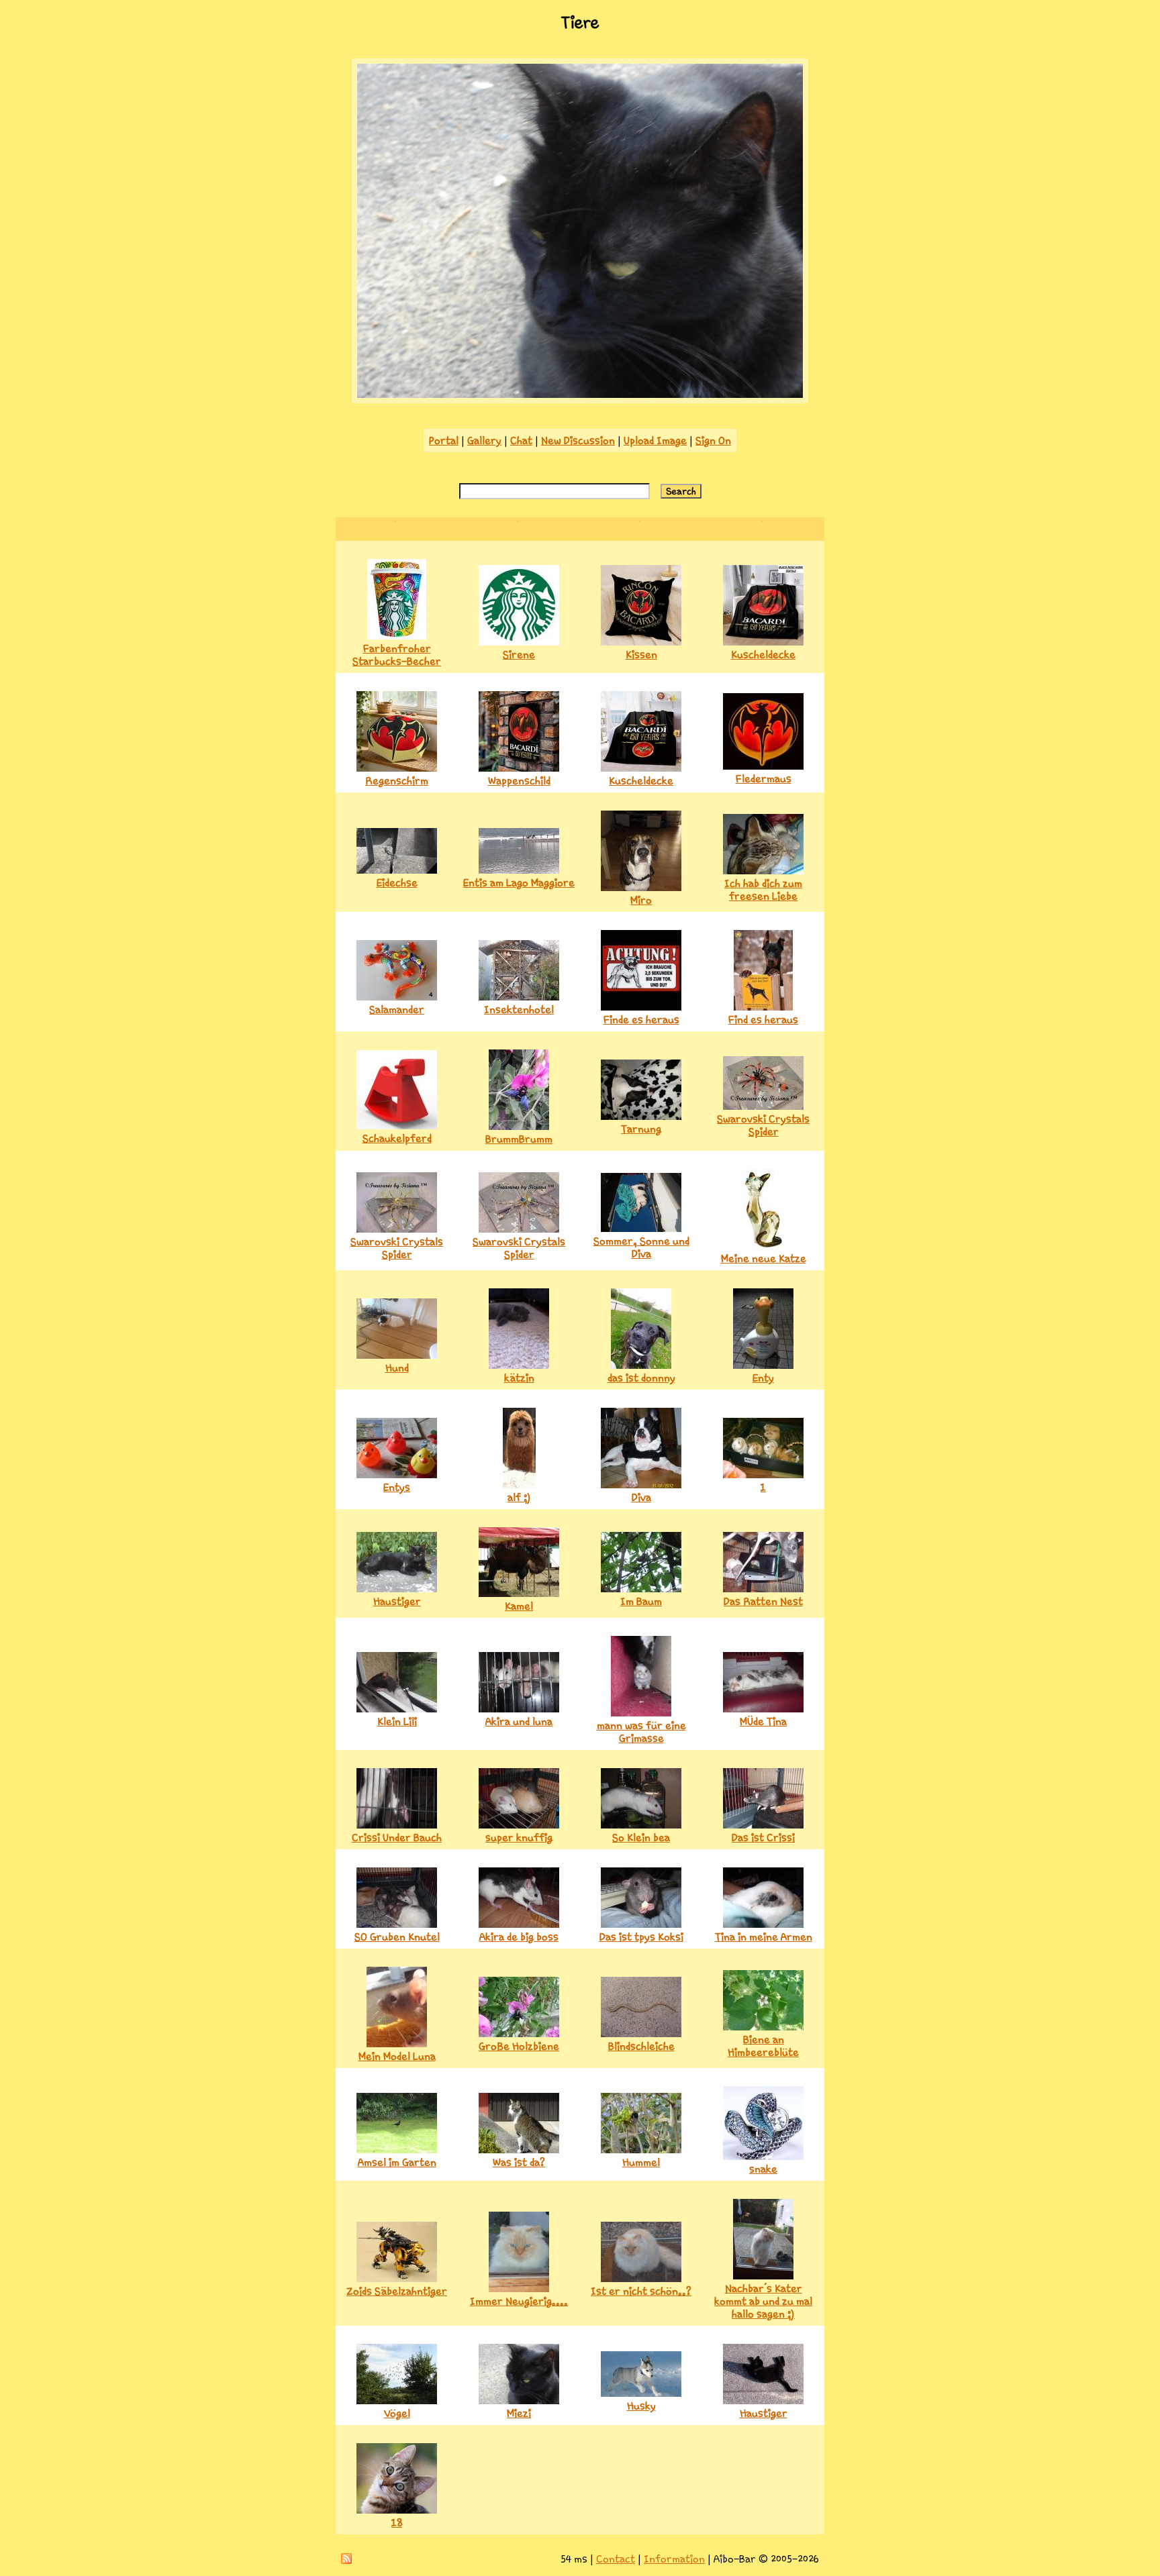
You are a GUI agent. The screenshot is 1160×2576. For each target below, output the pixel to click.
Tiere (580, 23)
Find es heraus (763, 1020)
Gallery (484, 441)
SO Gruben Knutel (397, 1937)
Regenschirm (397, 781)
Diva (641, 1497)
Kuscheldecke (763, 655)
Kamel (519, 1606)
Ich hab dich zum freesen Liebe (763, 890)
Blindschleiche (641, 2046)
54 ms (574, 2559)
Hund (397, 1368)
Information (674, 2559)
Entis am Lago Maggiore (519, 883)
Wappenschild (519, 781)
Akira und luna (519, 1721)
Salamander (397, 1010)
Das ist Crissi (763, 1838)
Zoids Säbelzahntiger (397, 2291)
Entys (397, 1487)
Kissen (641, 655)
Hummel (641, 2162)
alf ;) (519, 1497)
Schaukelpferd (397, 1138)
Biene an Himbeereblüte (763, 2046)
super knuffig (519, 1838)
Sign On (713, 441)
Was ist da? (519, 2162)
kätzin (519, 1378)
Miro (641, 900)
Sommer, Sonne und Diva (641, 1247)
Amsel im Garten (397, 2162)
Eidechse (397, 883)
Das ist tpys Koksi (641, 1937)
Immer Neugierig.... (519, 2301)
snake (763, 2169)
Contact (616, 2559)
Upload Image (655, 441)
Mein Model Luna (397, 2056)
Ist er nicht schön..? (641, 2291)
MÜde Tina (763, 1721)
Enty (763, 1378)
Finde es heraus (641, 1020)
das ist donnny (641, 1378)
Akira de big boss (519, 1937)
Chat (521, 441)
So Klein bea (641, 1838)
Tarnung (641, 1129)
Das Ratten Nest (763, 1601)
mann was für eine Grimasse (641, 1732)
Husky (641, 2406)
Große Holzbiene (519, 2046)
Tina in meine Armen (764, 1937)
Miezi (519, 2413)
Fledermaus (764, 779)
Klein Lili (397, 1721)
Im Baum (641, 1601)
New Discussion (578, 441)
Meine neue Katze (764, 1258)
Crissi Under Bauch (397, 1838)
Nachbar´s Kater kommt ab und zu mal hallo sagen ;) (763, 2301)
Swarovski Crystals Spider (763, 1125)
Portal (444, 441)
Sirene (519, 655)
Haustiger (397, 1601)
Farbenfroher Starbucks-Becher (397, 655)
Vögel (397, 2413)
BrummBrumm (519, 1139)
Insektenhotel (519, 1010)
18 (397, 2523)
